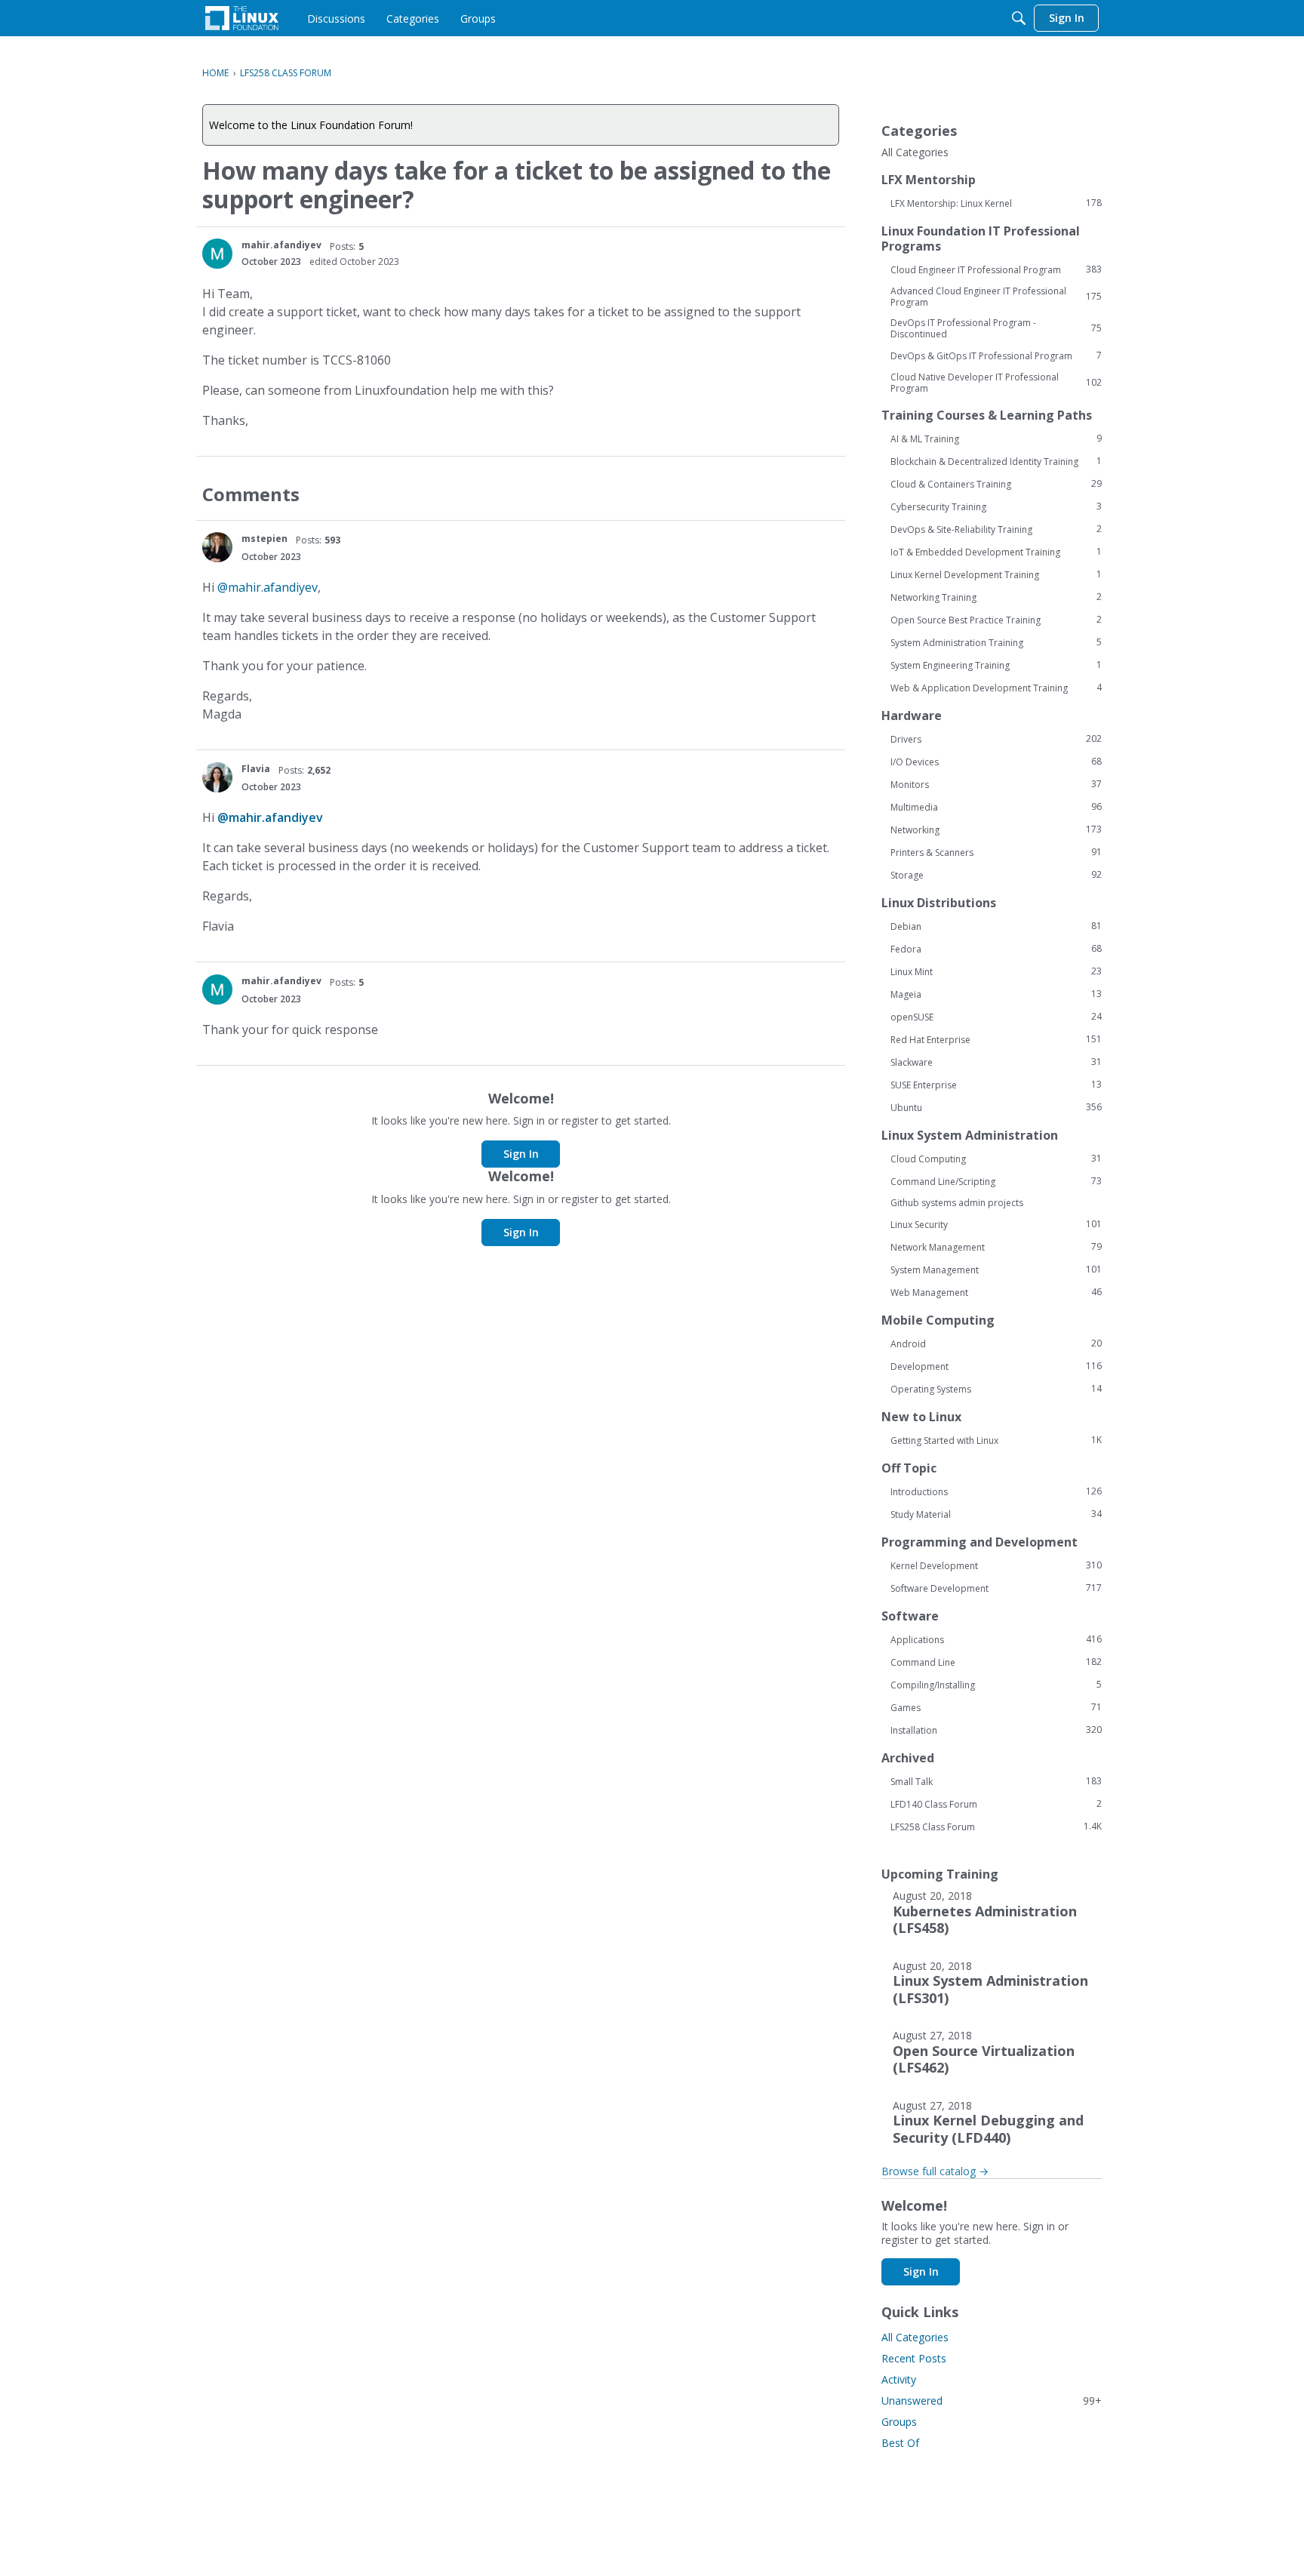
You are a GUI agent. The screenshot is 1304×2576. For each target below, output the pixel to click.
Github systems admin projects (957, 1203)
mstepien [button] (264, 539)
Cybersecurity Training (996, 506)
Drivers (996, 739)
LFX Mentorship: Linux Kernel (996, 203)
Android (996, 1343)
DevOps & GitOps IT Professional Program (996, 355)
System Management (996, 1270)
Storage (996, 875)
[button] (217, 254)
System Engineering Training (996, 665)
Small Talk (996, 1781)
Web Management (996, 1292)
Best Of (900, 2443)
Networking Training (996, 597)
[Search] (1019, 18)
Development (996, 1366)
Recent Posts (914, 2358)
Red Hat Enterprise (996, 1039)
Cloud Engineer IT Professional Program (996, 269)
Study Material (996, 1514)
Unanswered (992, 2401)
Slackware (996, 1062)
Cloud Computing (996, 1159)
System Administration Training (996, 642)
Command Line (996, 1662)
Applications (996, 1639)
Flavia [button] (256, 769)
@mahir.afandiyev (268, 587)
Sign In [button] (521, 1154)
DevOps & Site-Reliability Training (996, 529)
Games (996, 1707)
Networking (996, 829)
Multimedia (996, 807)
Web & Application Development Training (996, 688)
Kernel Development (996, 1565)
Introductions (996, 1491)
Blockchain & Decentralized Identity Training (996, 461)
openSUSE (996, 1017)
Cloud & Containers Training (996, 484)
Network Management (996, 1247)
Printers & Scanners (996, 852)
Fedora (996, 949)
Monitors (996, 784)
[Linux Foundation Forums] (242, 18)
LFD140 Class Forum (996, 1804)
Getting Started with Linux (996, 1440)
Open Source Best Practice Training (996, 620)
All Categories (915, 152)
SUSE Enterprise (996, 1085)
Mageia (996, 994)
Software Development (996, 1588)
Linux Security (996, 1224)
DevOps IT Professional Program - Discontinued (996, 328)
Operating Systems (996, 1389)
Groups (899, 2422)
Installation (996, 1730)
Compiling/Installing (996, 1685)
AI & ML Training (996, 439)
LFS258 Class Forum (996, 1827)
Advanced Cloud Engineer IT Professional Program (996, 297)
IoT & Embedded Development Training (996, 552)
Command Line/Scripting (996, 1181)
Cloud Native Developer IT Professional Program (996, 383)
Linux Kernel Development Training (996, 574)
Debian (996, 926)
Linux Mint (996, 971)
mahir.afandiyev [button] (281, 245)
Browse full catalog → (935, 2171)
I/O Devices (996, 762)
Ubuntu (996, 1107)
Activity (899, 2379)
